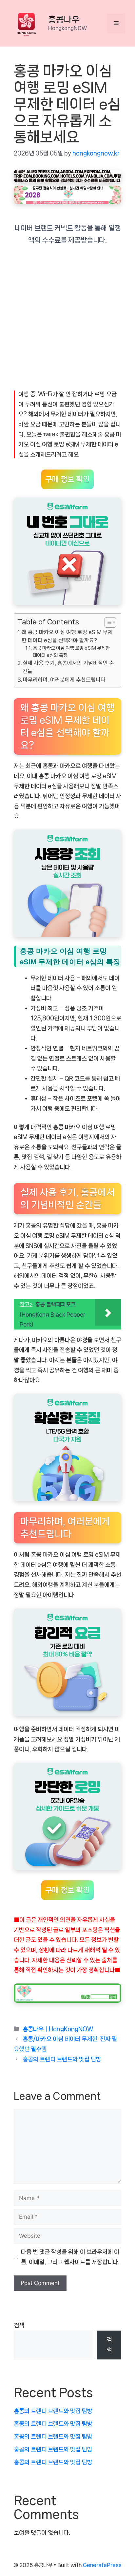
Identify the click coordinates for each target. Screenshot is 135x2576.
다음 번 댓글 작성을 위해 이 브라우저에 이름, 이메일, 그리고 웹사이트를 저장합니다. (70, 2257)
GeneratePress (102, 2565)
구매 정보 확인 (67, 479)
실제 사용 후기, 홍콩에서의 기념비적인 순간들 (68, 667)
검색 (19, 2325)
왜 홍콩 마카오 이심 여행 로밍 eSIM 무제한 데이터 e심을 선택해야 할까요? (67, 636)
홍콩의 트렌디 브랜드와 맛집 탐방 (62, 2059)
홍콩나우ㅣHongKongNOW (58, 2029)
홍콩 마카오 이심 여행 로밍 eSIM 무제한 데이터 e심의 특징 (71, 652)
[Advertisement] (67, 322)
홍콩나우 (64, 20)
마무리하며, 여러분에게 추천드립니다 (64, 680)
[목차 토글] (107, 622)
